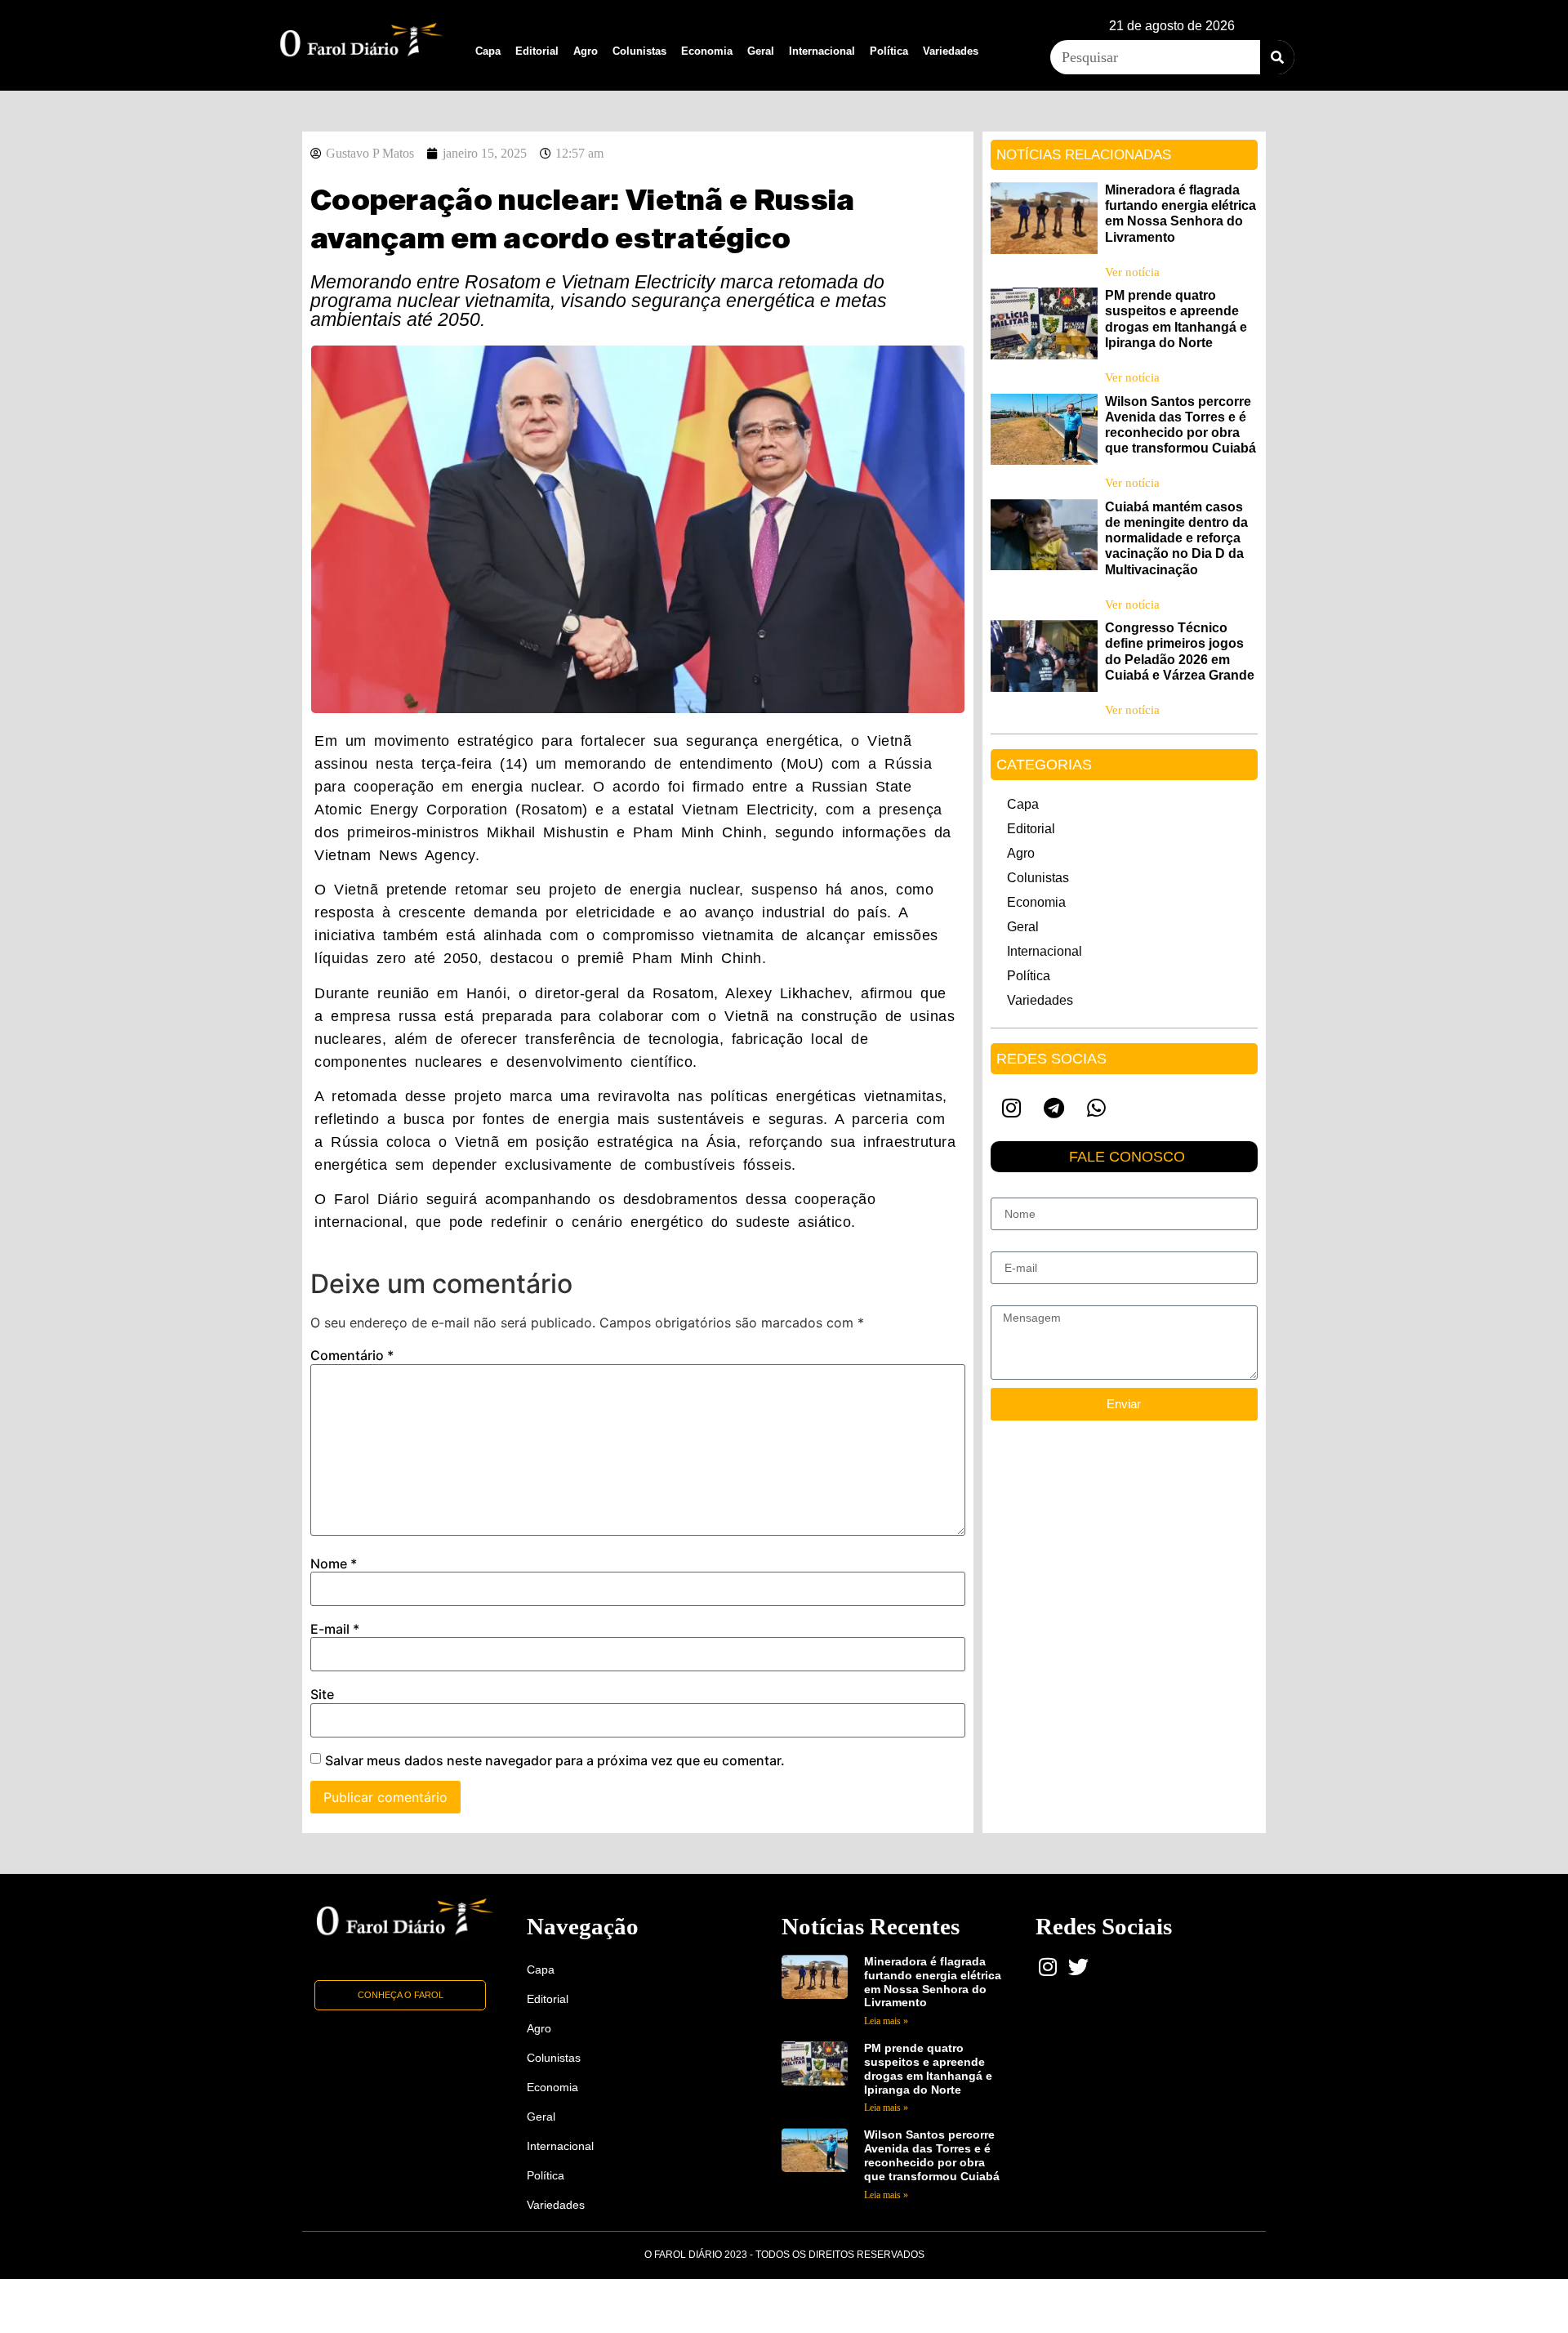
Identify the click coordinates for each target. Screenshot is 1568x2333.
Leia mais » (886, 2021)
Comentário (352, 1355)
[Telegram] (1054, 1108)
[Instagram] (1012, 1108)
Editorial (537, 51)
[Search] (1277, 57)
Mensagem (1019, 1299)
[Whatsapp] (1097, 1108)
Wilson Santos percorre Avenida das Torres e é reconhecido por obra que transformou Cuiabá (932, 2155)
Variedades (951, 51)
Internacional (822, 51)
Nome (334, 1564)
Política (889, 51)
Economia (707, 51)
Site (322, 1694)
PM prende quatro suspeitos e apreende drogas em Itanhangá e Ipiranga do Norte (928, 2068)
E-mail (335, 1629)
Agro (586, 51)
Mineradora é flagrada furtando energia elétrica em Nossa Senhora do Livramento (933, 1982)
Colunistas (639, 51)
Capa (488, 51)
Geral (761, 51)
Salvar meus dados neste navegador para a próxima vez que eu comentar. (555, 1760)
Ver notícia (1132, 272)
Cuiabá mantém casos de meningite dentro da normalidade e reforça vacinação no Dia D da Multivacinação (1176, 538)
